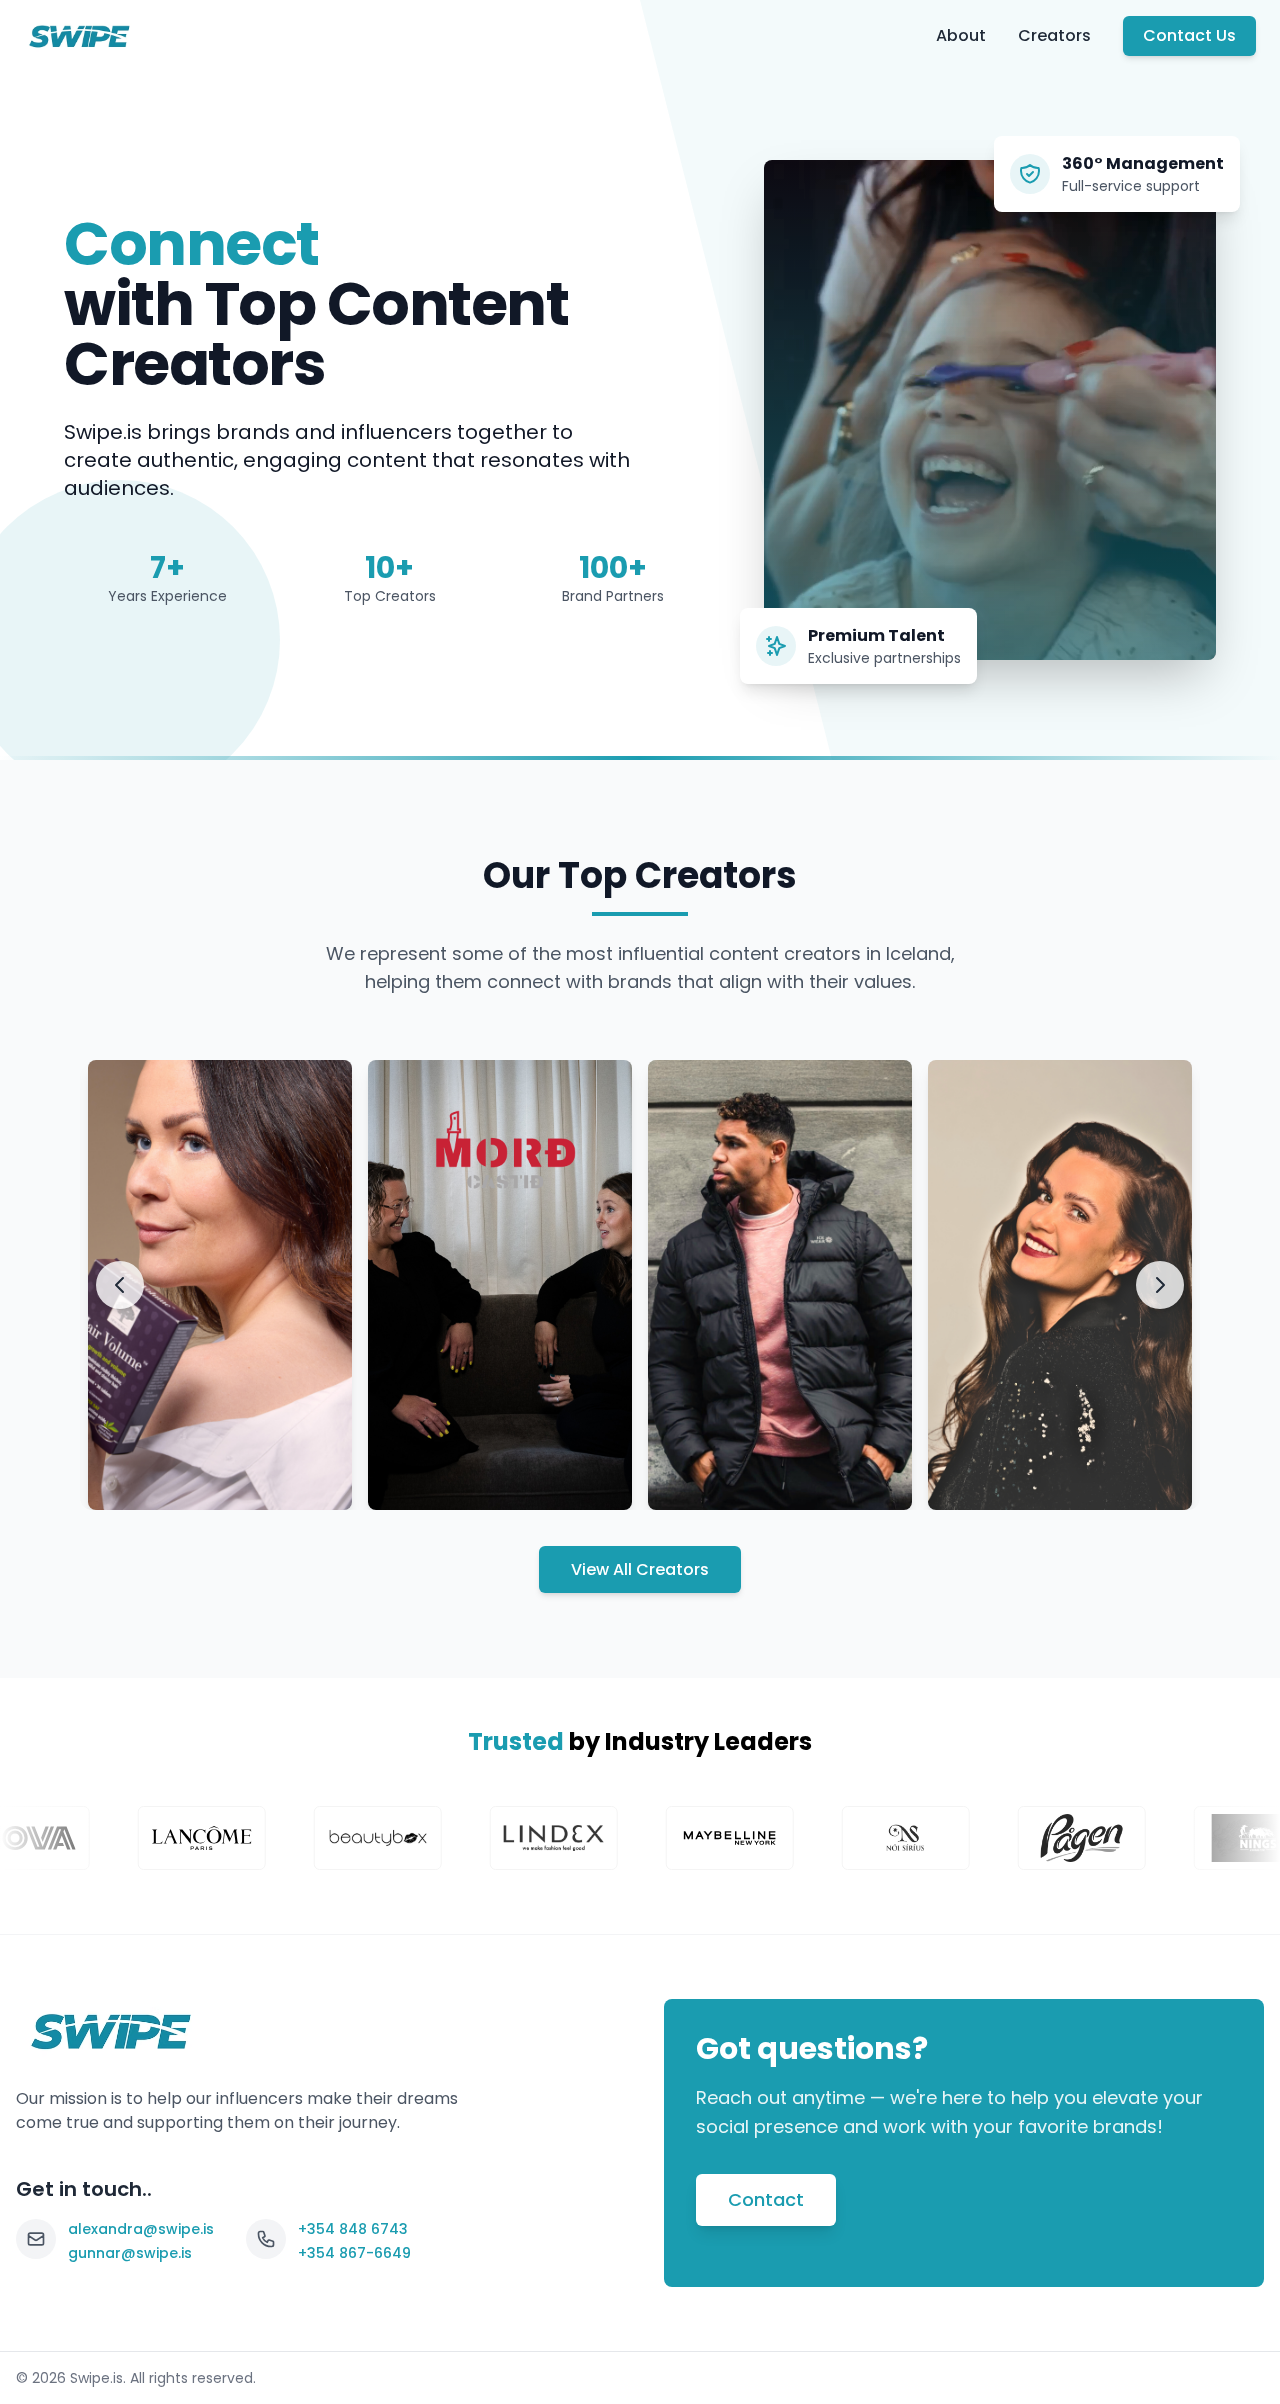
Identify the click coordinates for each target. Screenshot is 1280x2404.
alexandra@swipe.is (179, 1474)
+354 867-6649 (354, 2253)
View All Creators (640, 1569)
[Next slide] (1160, 1285)
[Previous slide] (120, 1285)
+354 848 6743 (353, 2229)
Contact (766, 2199)
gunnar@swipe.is (450, 1474)
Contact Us (1189, 35)
